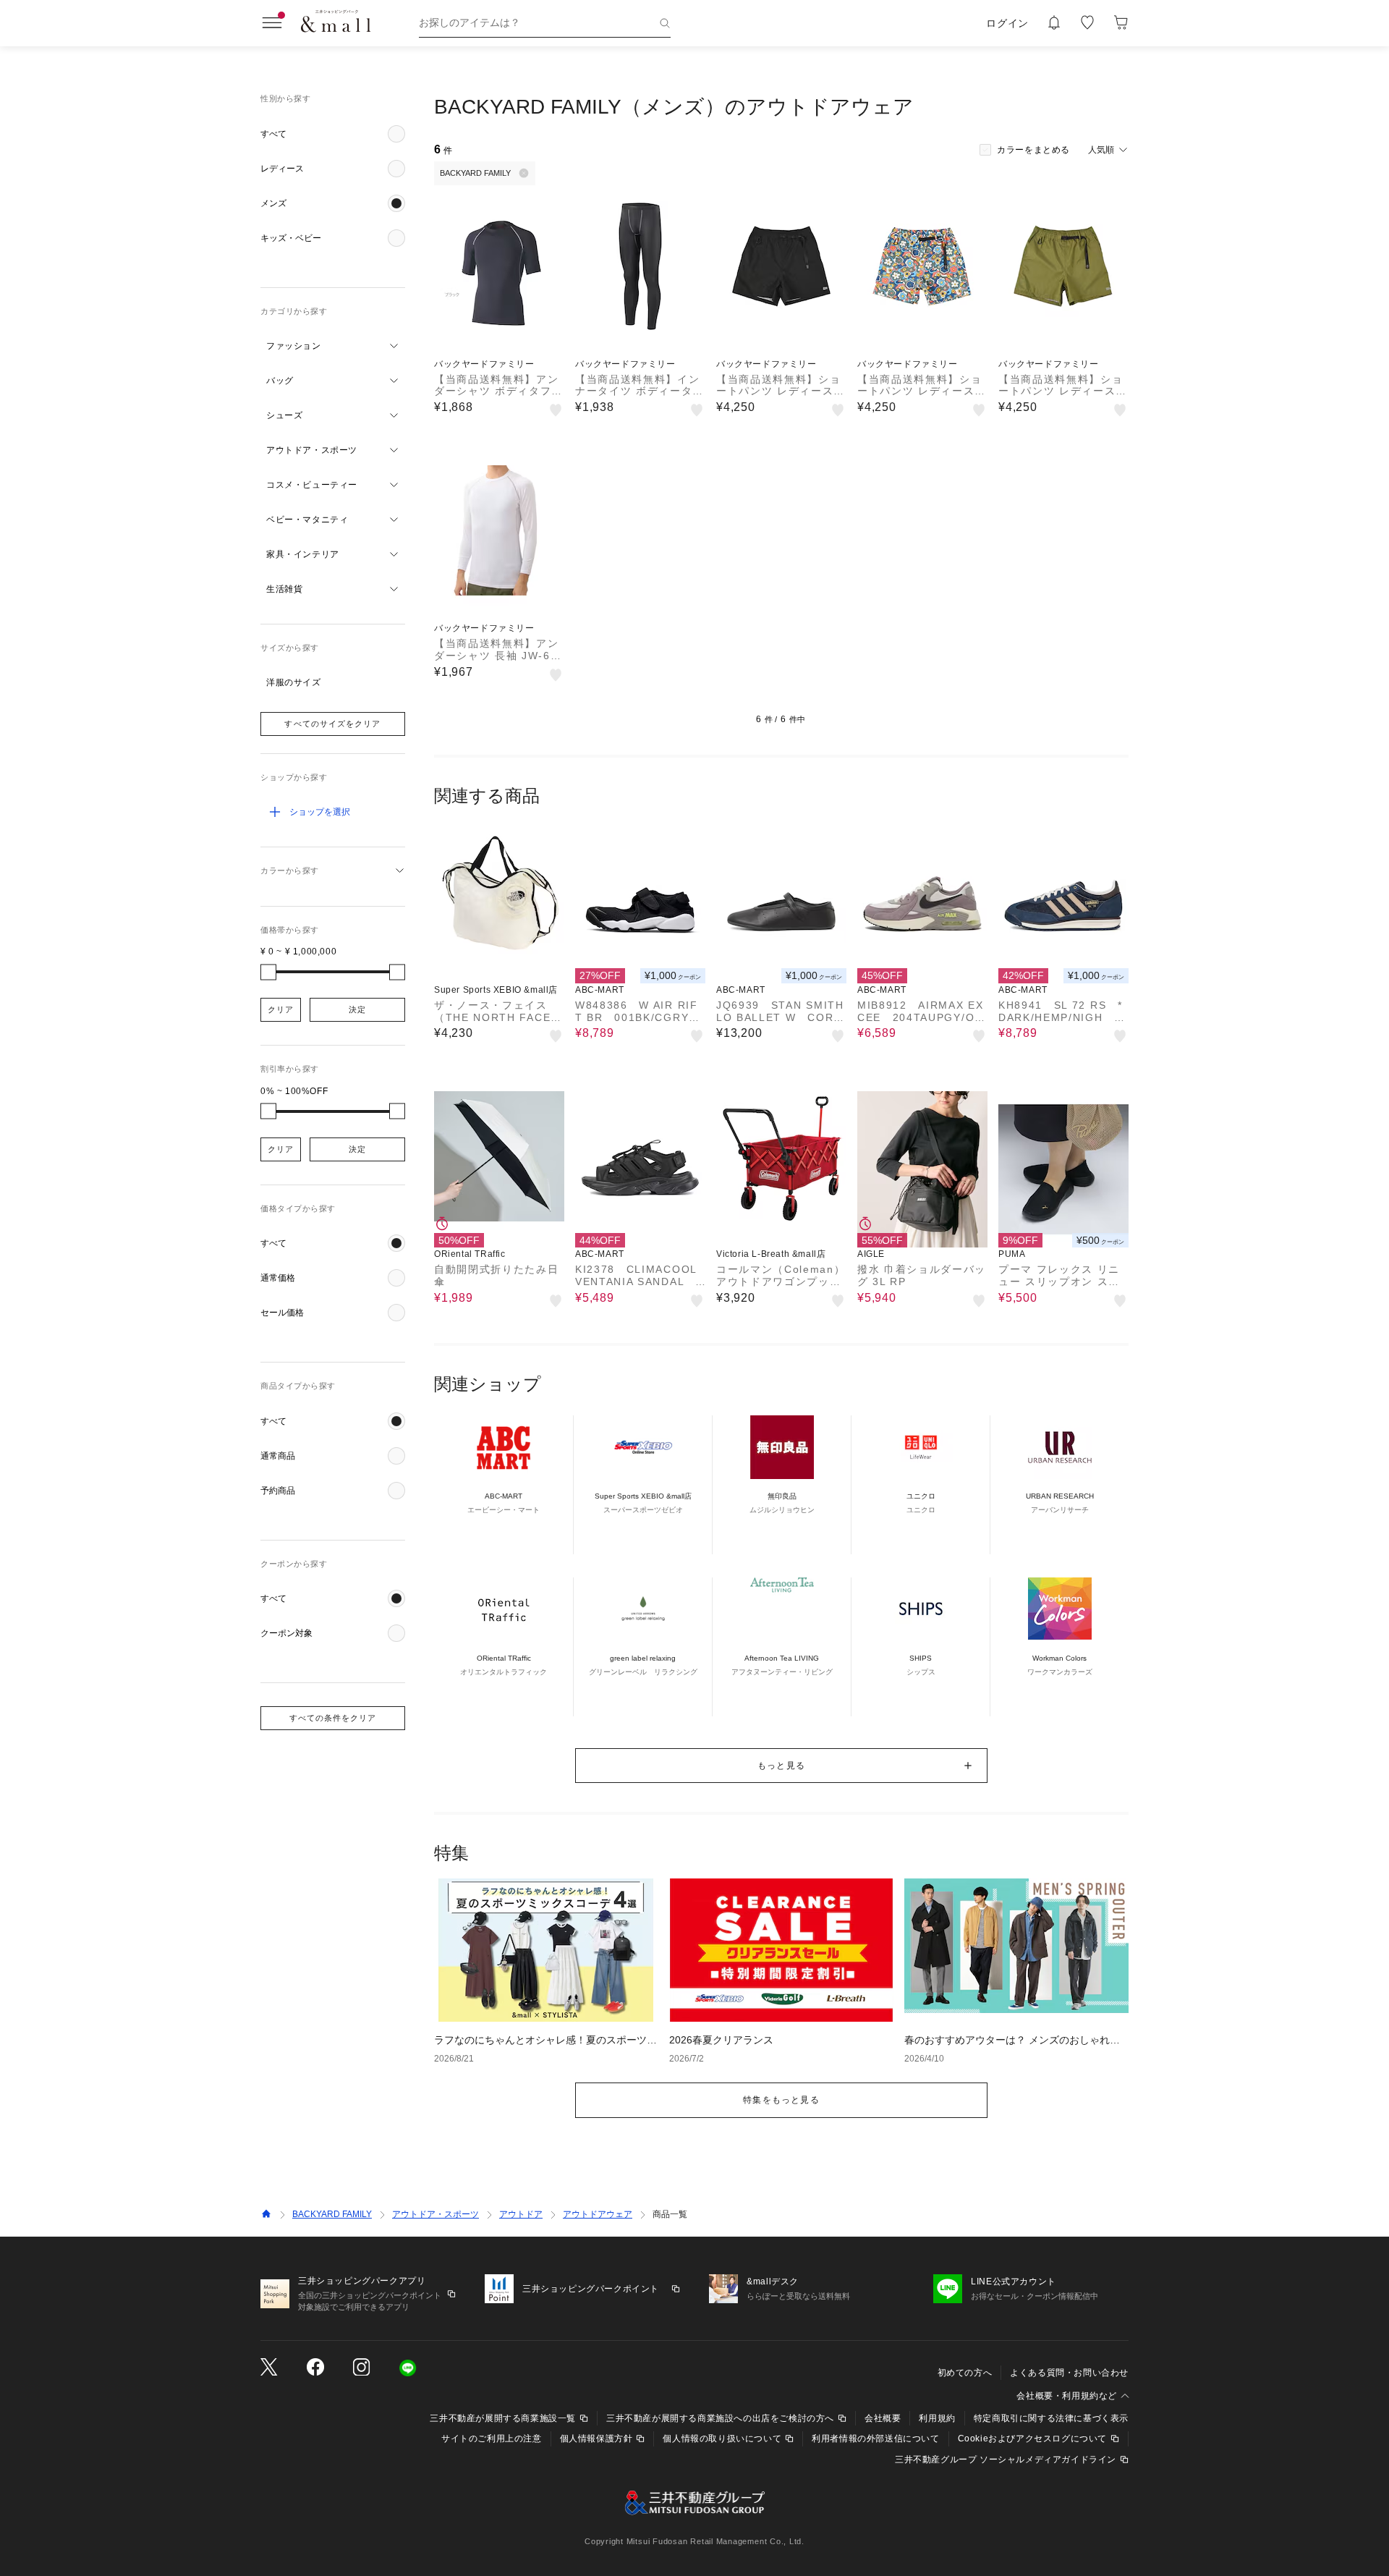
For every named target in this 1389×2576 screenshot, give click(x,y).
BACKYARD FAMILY (332, 2214)
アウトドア (521, 2214)
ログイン (1007, 23)
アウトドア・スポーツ (436, 2214)
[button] (333, 134)
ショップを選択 (320, 812)
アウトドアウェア (598, 2214)
